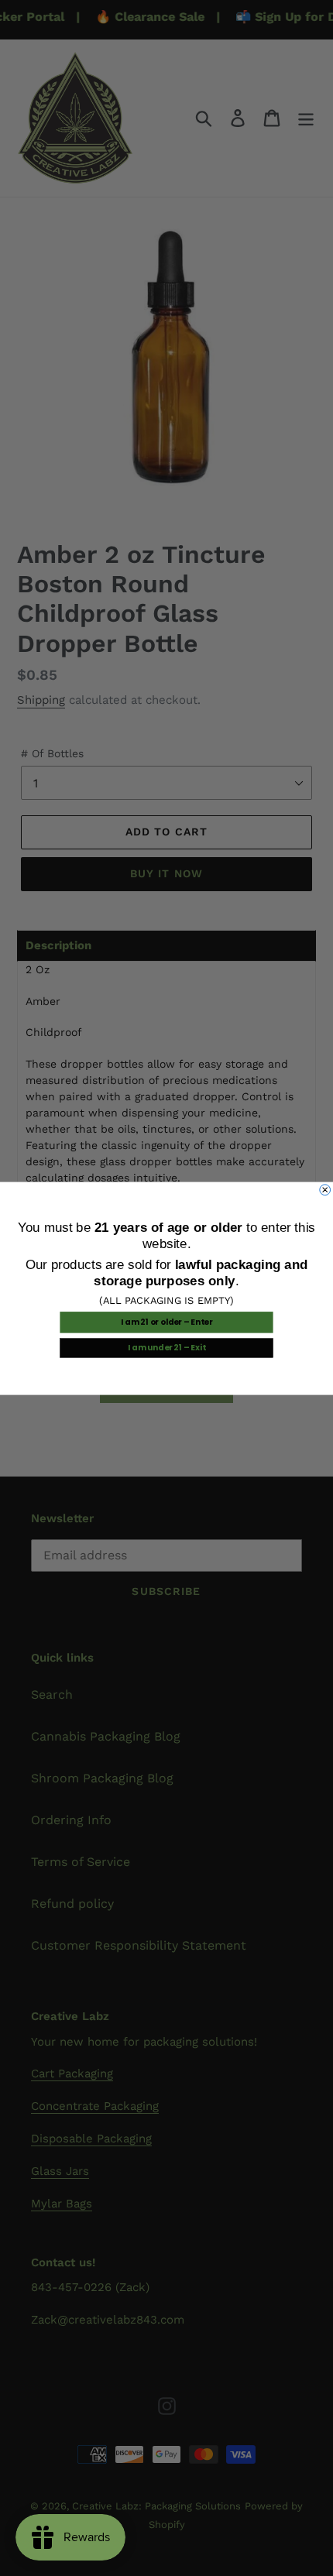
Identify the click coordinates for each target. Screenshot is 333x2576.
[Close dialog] (325, 1189)
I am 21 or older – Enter (166, 1322)
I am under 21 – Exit (166, 1347)
